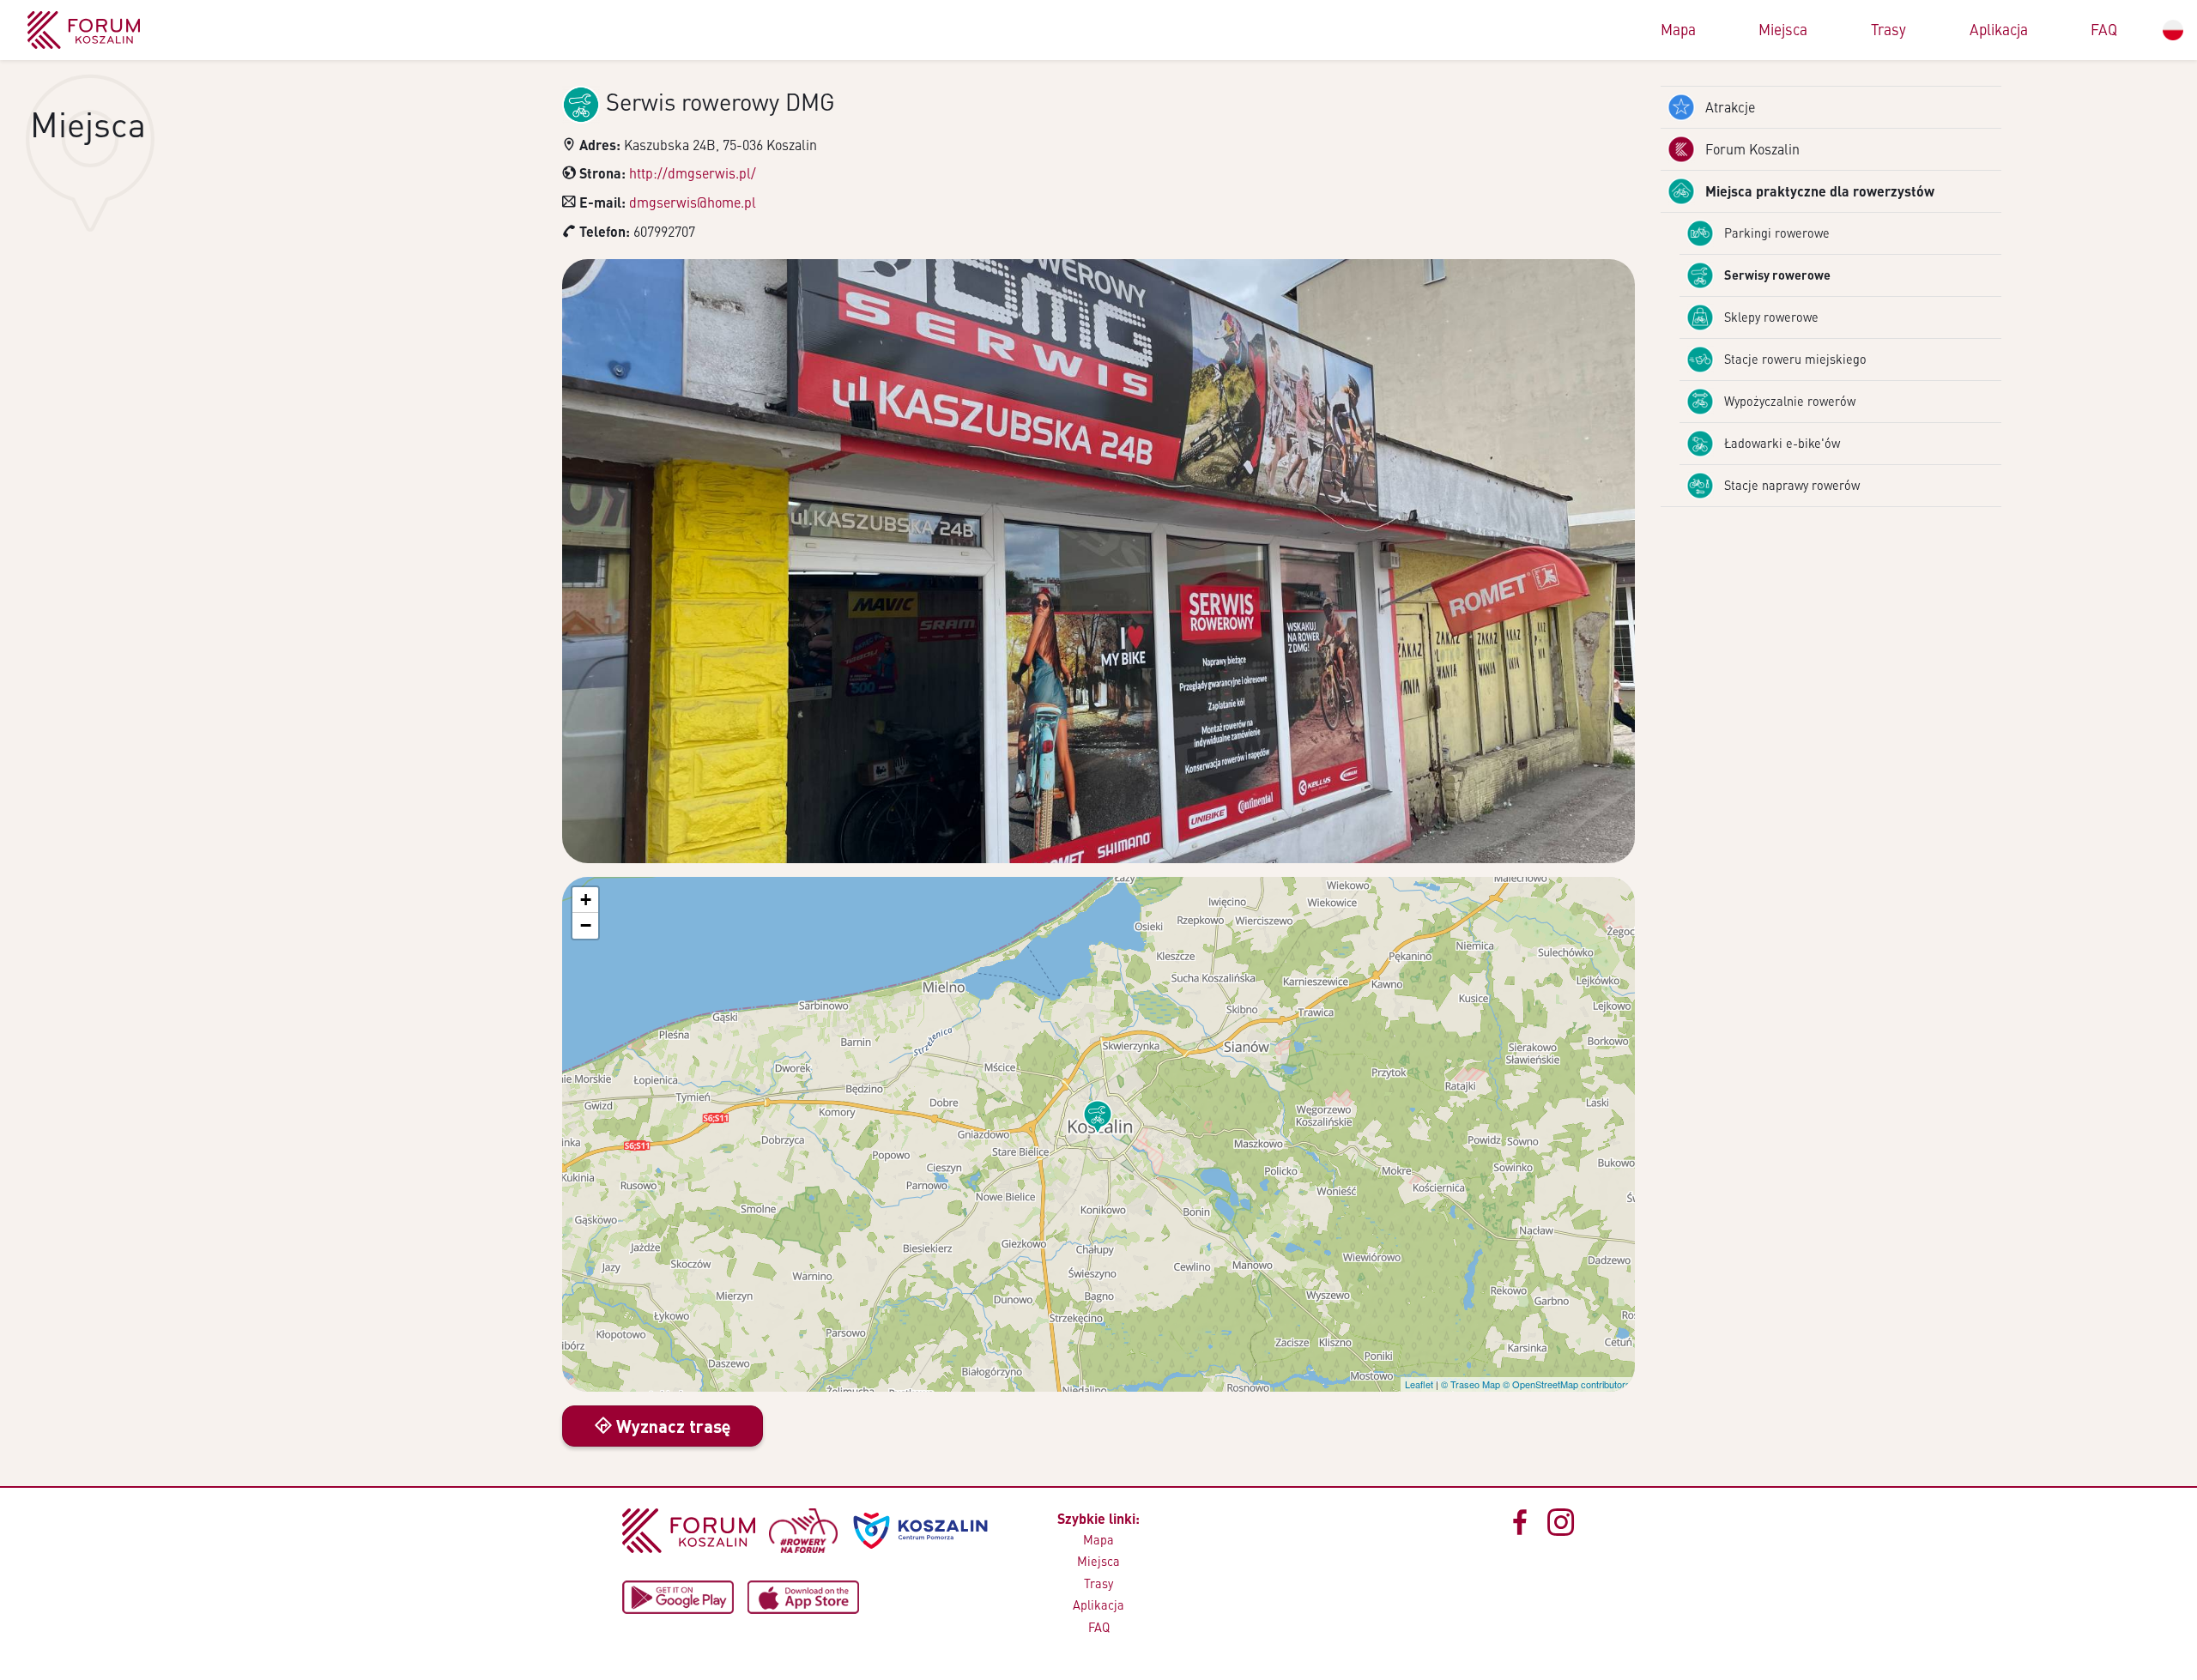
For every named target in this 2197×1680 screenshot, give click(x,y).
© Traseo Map (1471, 1384)
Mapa (1678, 29)
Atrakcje (1730, 107)
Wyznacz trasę (671, 1426)
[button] (1098, 1117)
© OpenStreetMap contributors (1567, 1384)
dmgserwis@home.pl (693, 202)
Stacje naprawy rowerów (1792, 485)
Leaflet (1419, 1384)
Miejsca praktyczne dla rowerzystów (1820, 191)
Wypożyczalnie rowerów (1790, 401)
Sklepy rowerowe (1771, 317)
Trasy (1888, 29)
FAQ (2104, 29)
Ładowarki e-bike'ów (1782, 443)
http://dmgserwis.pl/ (693, 173)
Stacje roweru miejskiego (1795, 359)
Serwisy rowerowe (1777, 275)
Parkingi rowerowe (1777, 233)
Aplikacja (1999, 29)
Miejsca (1783, 29)
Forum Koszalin (1752, 149)
